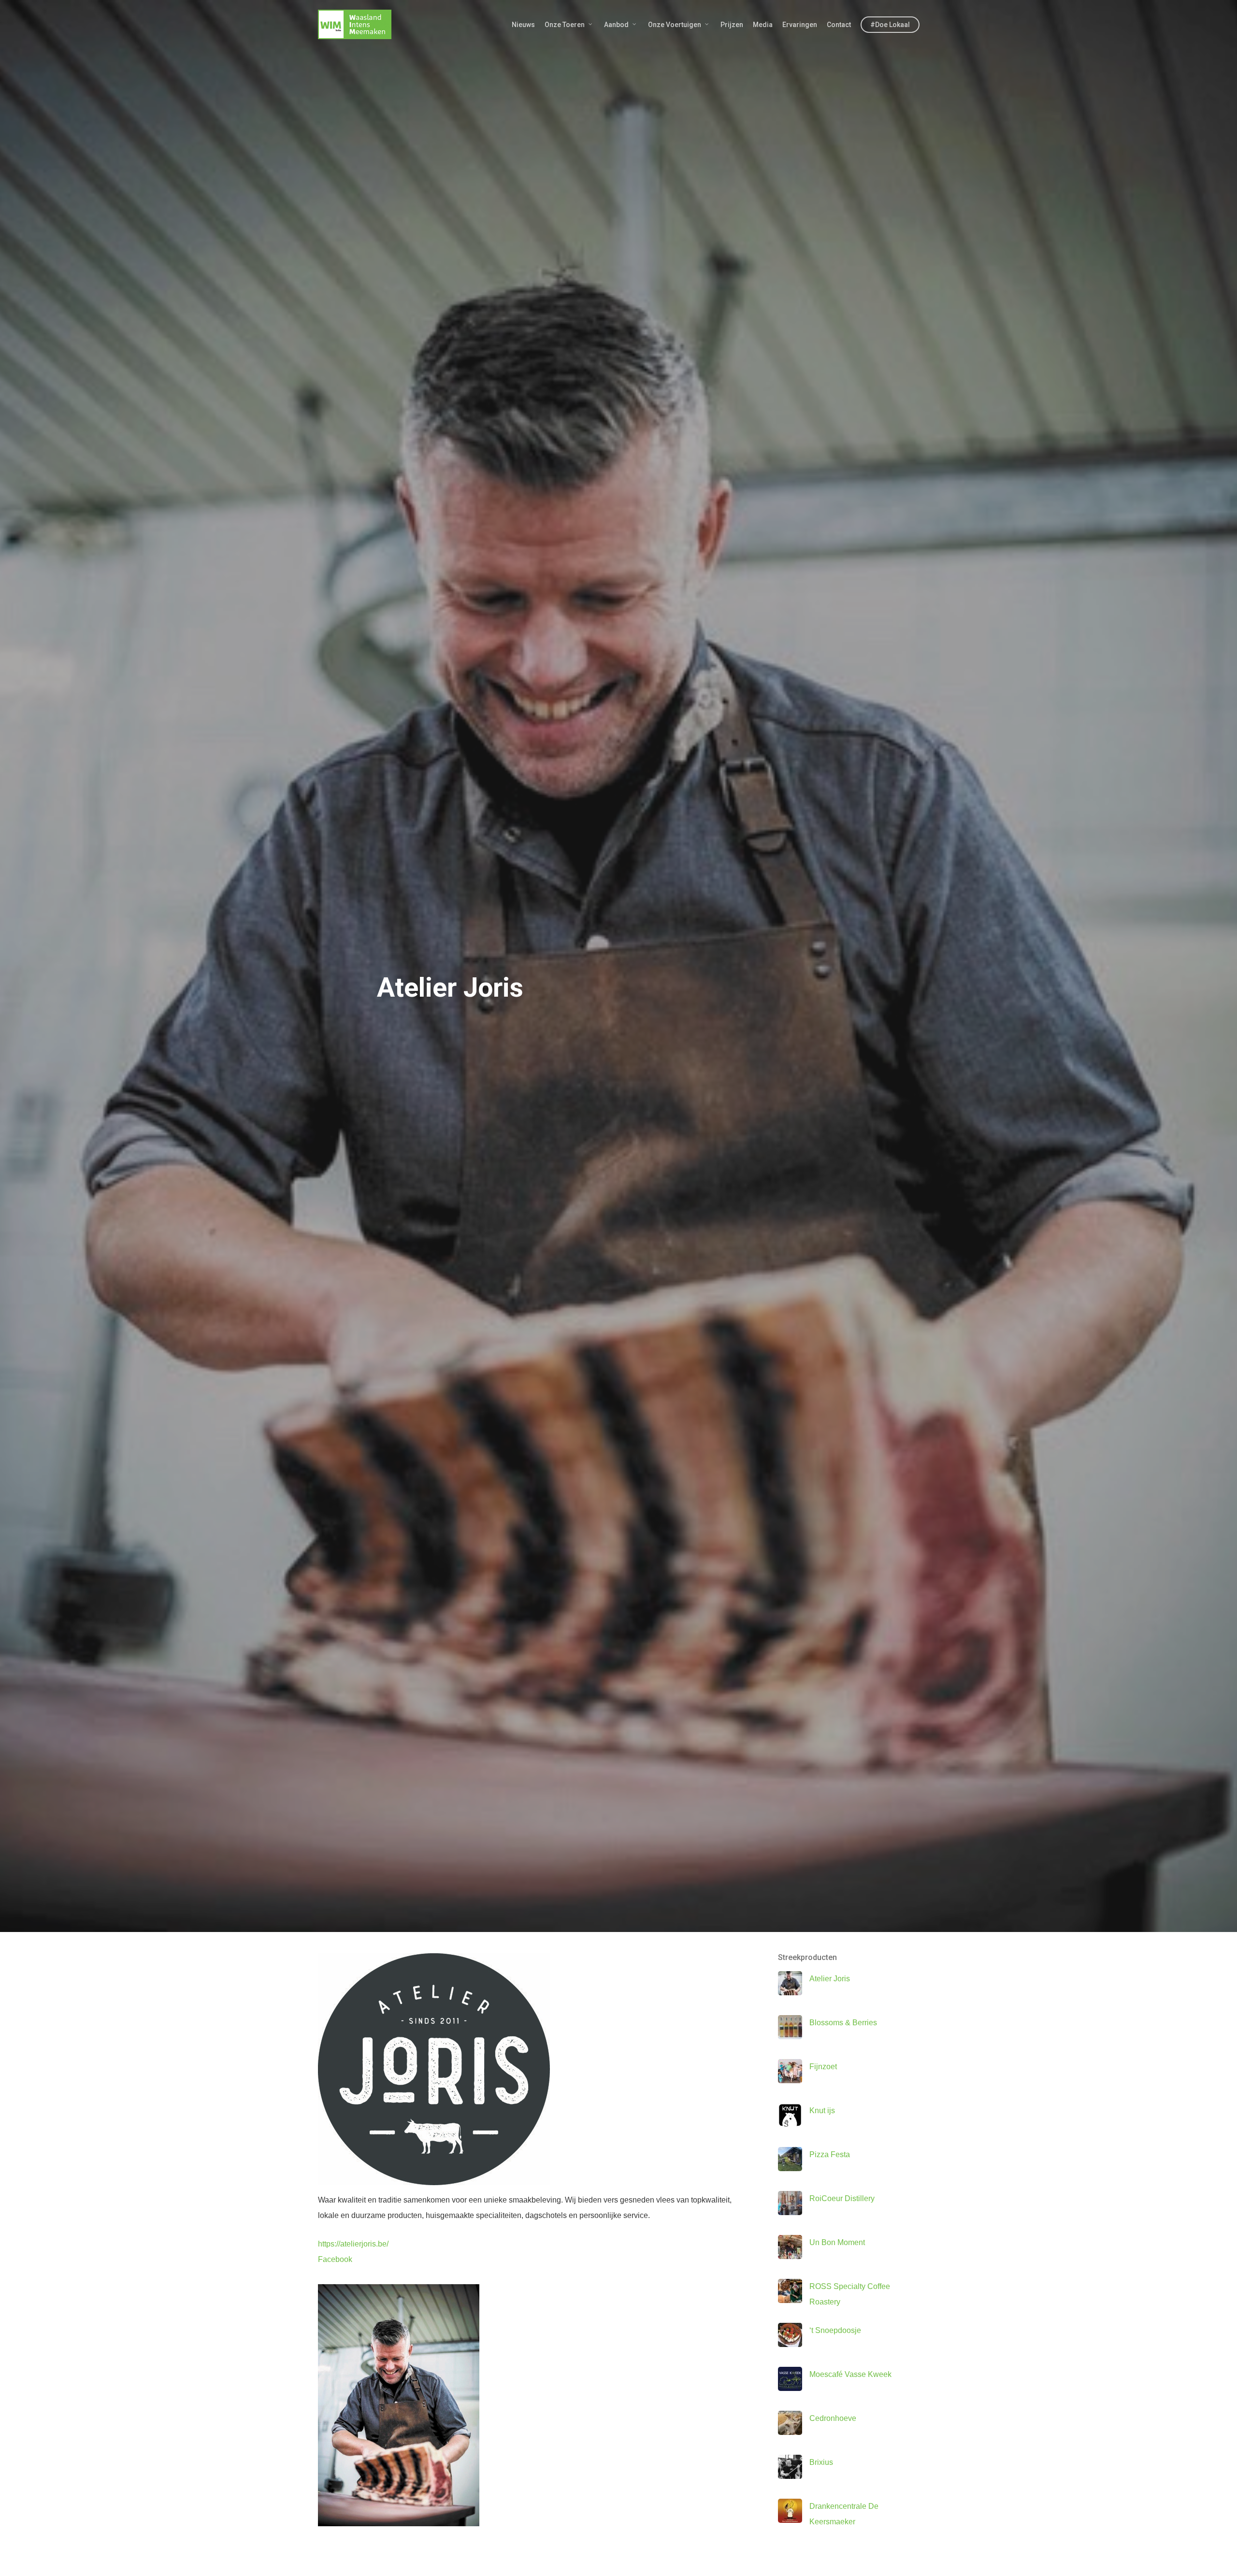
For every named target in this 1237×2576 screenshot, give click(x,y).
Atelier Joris (830, 1979)
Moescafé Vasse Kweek (850, 2374)
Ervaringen (800, 25)
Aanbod (616, 25)
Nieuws (523, 25)
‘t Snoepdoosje (835, 2330)
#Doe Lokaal (890, 25)
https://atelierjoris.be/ (353, 2244)
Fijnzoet (823, 2067)
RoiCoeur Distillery (842, 2198)
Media (763, 25)
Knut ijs (822, 2111)
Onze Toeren (565, 25)
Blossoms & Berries (843, 2023)
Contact (839, 25)
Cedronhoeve (833, 2418)
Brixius (821, 2462)
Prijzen (732, 25)
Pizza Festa (830, 2154)
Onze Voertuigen (675, 25)
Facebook (335, 2259)
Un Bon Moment (837, 2242)
